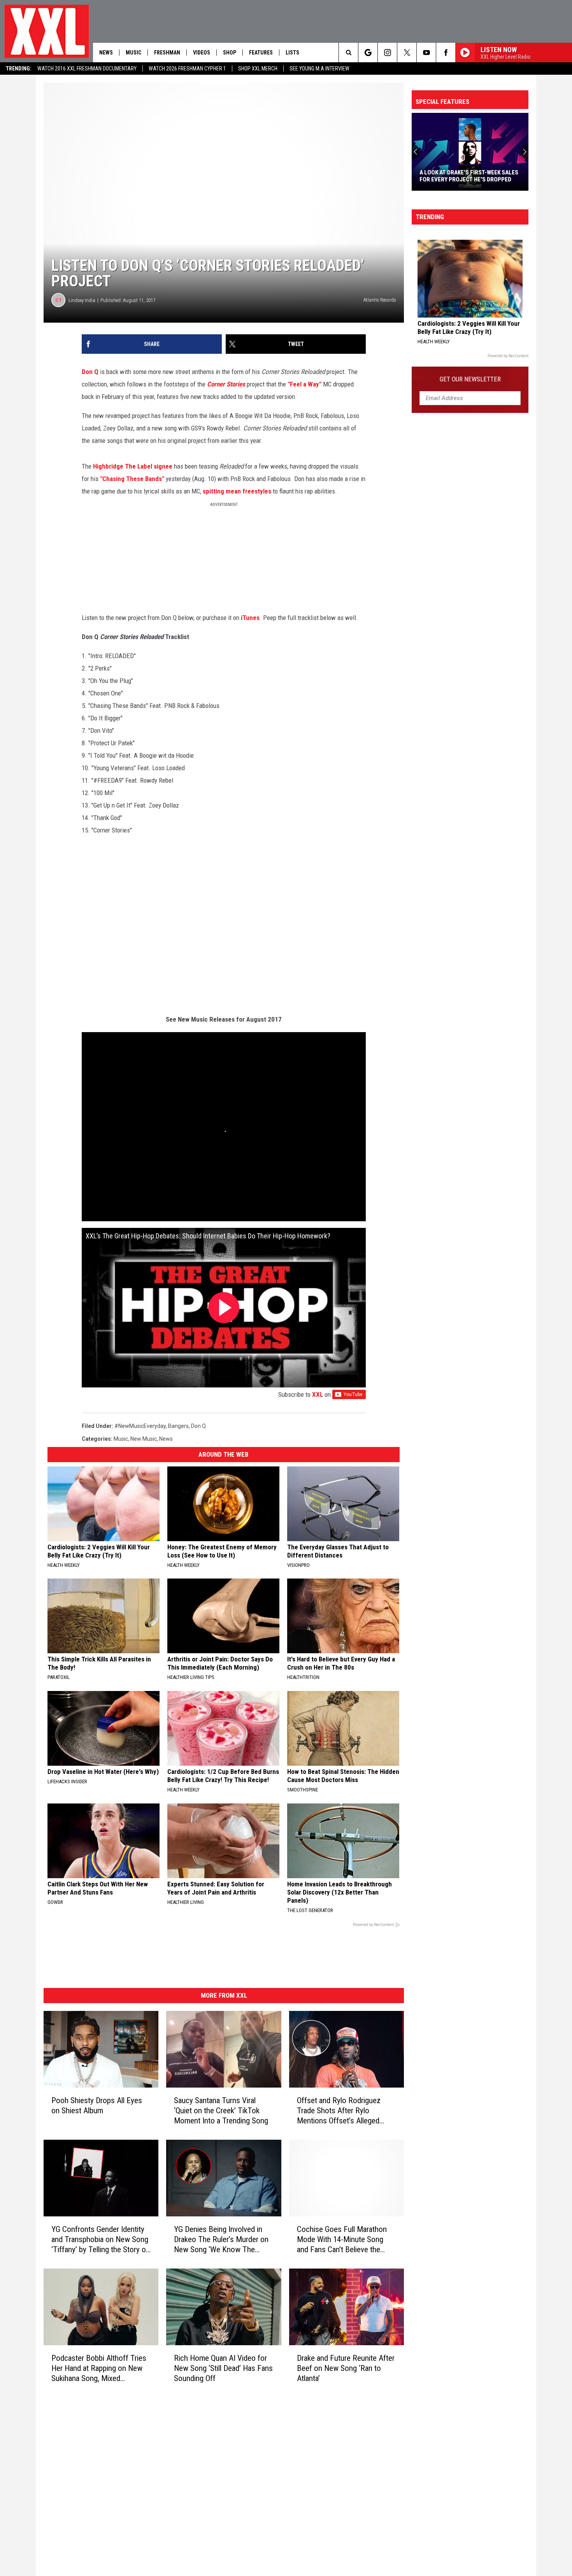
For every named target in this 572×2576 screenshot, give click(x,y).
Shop (230, 53)
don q (198, 1426)
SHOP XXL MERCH (258, 68)
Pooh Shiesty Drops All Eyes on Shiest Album (97, 2105)
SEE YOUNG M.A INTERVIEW (319, 68)
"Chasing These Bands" (133, 479)
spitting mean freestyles (237, 491)
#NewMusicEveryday (140, 1426)
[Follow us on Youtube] (426, 53)
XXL (318, 1394)
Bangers (178, 1426)
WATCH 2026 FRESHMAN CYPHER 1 (187, 68)
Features (261, 53)
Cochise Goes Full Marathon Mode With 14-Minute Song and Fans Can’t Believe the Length (342, 2240)
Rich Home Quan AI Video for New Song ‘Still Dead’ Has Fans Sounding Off (223, 2368)
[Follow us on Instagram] (387, 53)
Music (133, 53)
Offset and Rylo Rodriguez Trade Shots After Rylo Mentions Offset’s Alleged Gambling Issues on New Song (345, 2111)
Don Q (90, 372)
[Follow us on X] (407, 53)
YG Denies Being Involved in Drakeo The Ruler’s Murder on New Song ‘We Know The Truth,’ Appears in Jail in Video (221, 2240)
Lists (292, 53)
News (106, 53)
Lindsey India (82, 300)
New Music (144, 1439)
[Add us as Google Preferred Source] (368, 53)
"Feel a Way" (305, 384)
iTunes (250, 618)
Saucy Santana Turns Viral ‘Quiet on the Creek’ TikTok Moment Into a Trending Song (221, 2111)
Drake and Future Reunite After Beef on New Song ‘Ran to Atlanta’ (346, 2368)
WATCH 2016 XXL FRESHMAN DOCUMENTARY (87, 68)
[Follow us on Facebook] (446, 53)
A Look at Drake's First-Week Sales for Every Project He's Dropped (469, 176)
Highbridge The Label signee (133, 466)
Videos (202, 53)
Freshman (167, 53)
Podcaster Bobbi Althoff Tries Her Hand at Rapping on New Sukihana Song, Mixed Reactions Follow (99, 2368)
